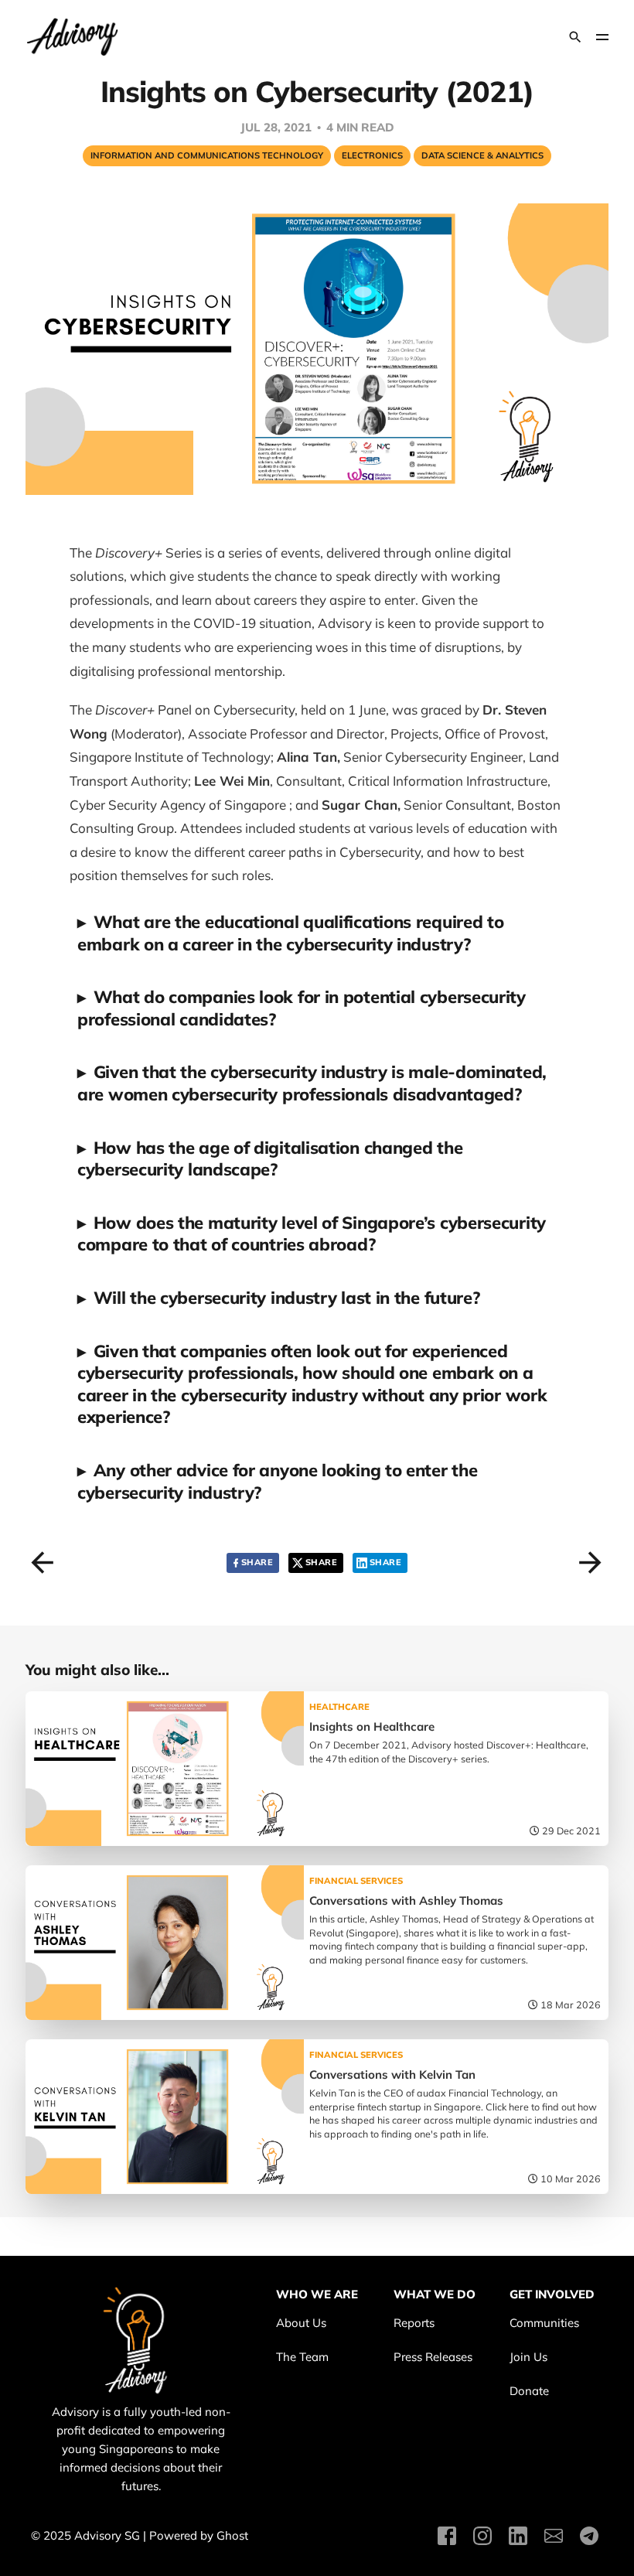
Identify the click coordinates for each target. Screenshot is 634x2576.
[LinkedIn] (518, 2544)
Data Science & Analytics (482, 155)
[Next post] (585, 1558)
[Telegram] (589, 2544)
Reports (414, 2323)
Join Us (528, 2357)
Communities (544, 2323)
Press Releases (433, 2357)
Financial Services (356, 1881)
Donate (529, 2391)
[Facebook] (447, 2544)
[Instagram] (482, 2544)
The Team (302, 2357)
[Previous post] (39, 1558)
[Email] (554, 2544)
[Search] (575, 37)
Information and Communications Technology (207, 155)
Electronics (372, 155)
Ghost (232, 2535)
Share (257, 1562)
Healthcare (339, 1707)
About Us (301, 2323)
